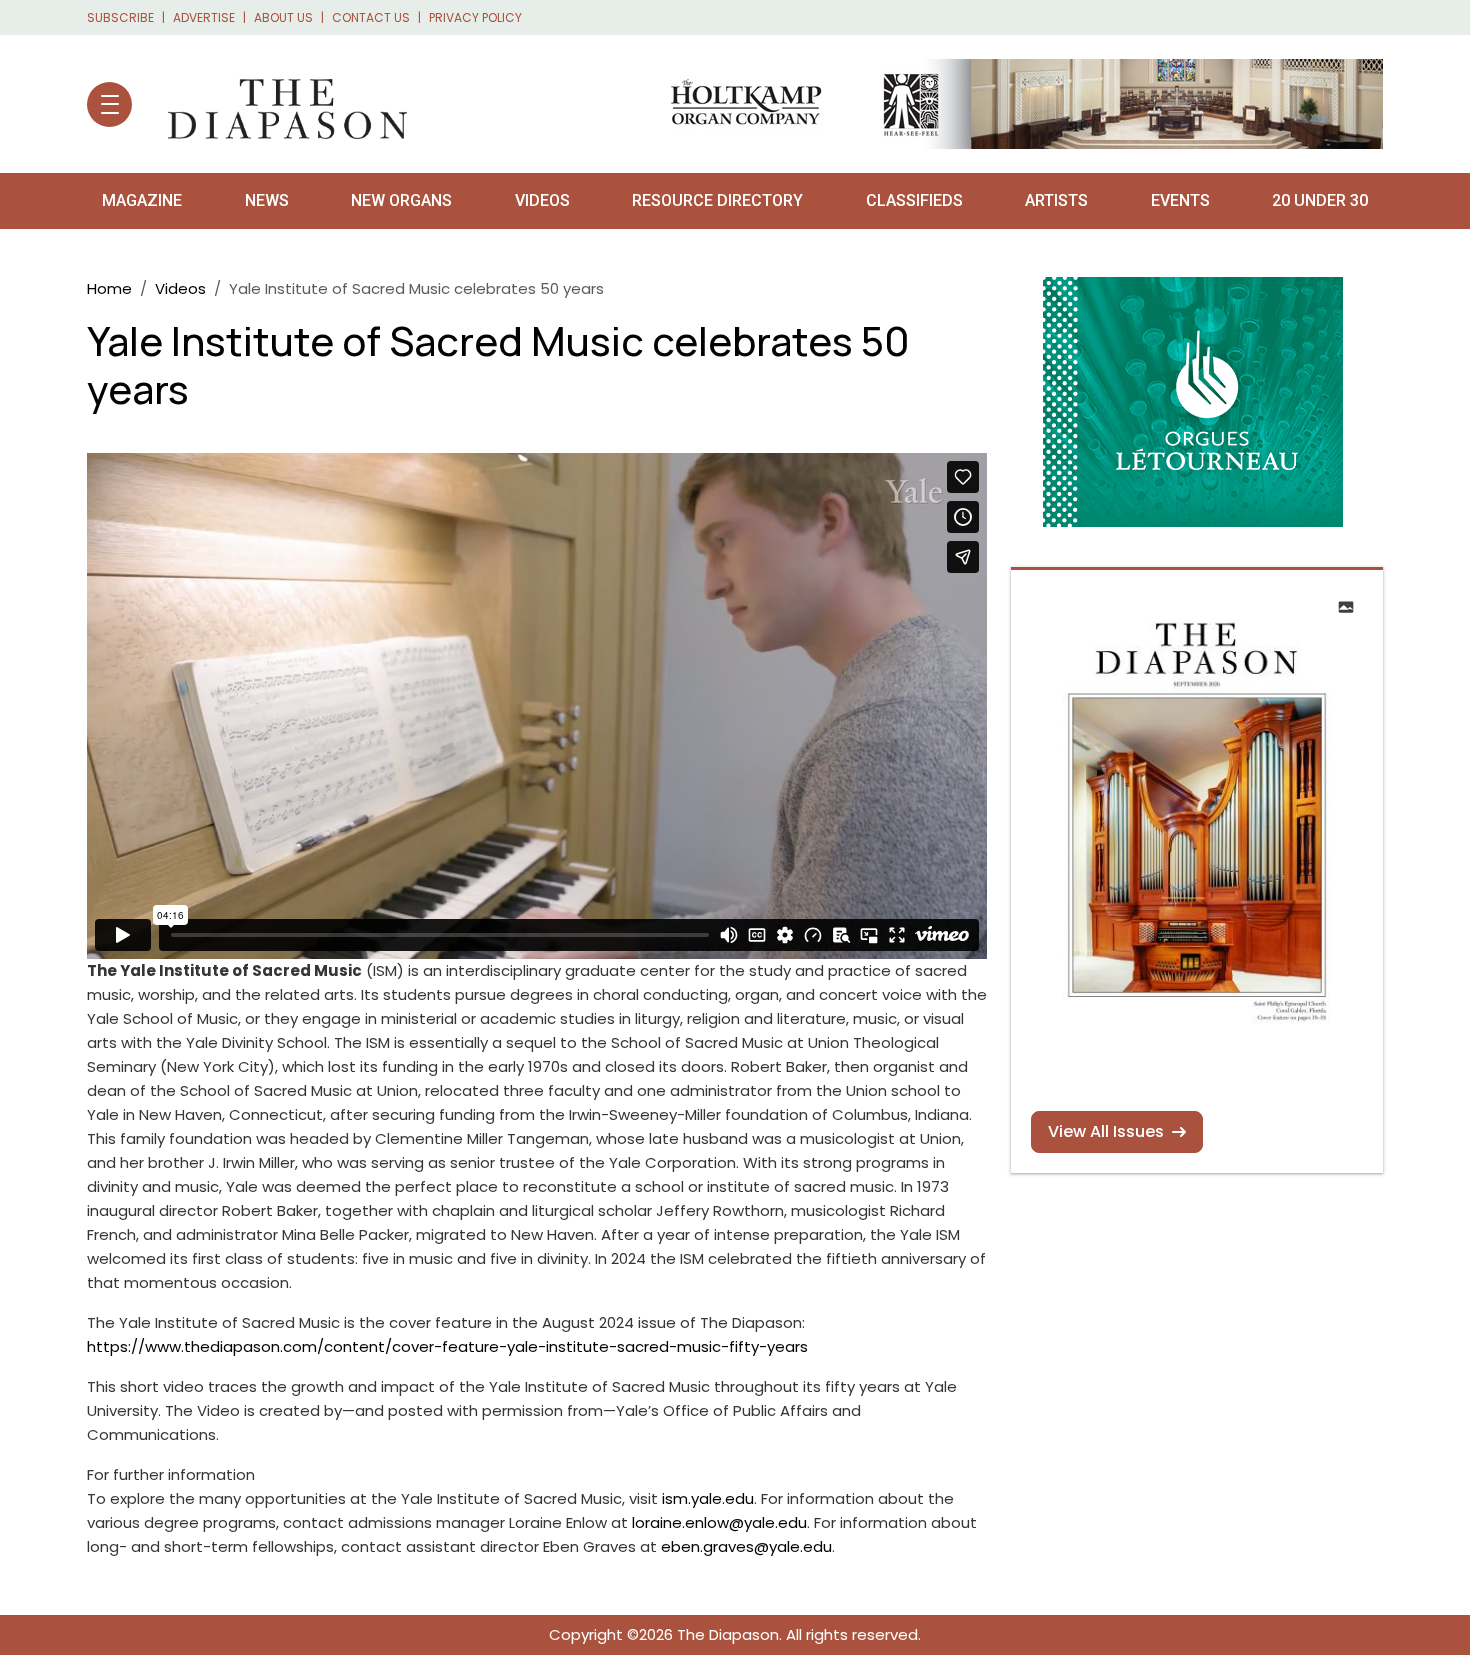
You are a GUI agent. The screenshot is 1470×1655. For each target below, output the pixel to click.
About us (283, 17)
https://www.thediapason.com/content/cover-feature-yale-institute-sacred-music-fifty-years (447, 1346)
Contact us (371, 17)
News (267, 200)
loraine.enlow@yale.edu (719, 1522)
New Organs (401, 200)
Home (109, 288)
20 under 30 (1320, 200)
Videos (542, 200)
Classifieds (914, 200)
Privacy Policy (475, 17)
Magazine (142, 200)
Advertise (204, 17)
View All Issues (1106, 1131)
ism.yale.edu (708, 1498)
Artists (1056, 200)
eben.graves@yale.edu (746, 1546)
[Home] (277, 104)
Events (1180, 200)
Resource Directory (717, 200)
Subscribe (120, 17)
